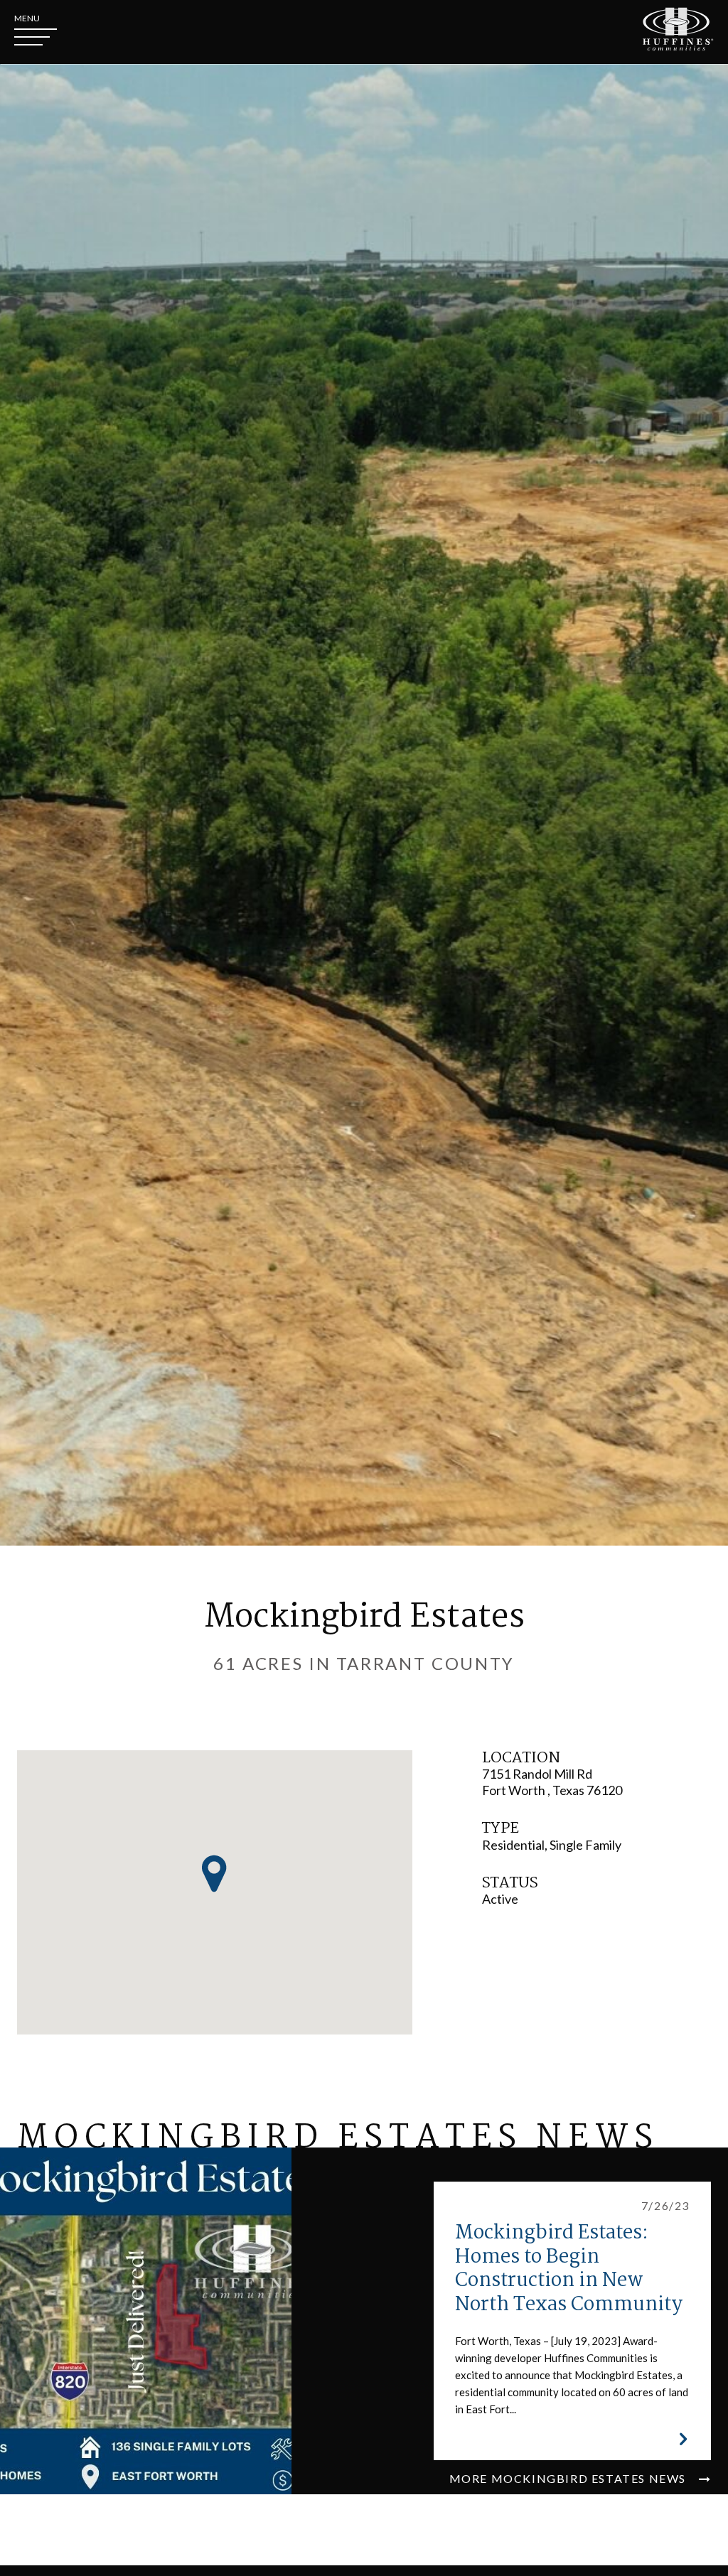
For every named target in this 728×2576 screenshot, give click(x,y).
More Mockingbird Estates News (569, 2478)
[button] (214, 1874)
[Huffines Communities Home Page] (678, 29)
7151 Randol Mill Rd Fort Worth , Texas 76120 (552, 1782)
